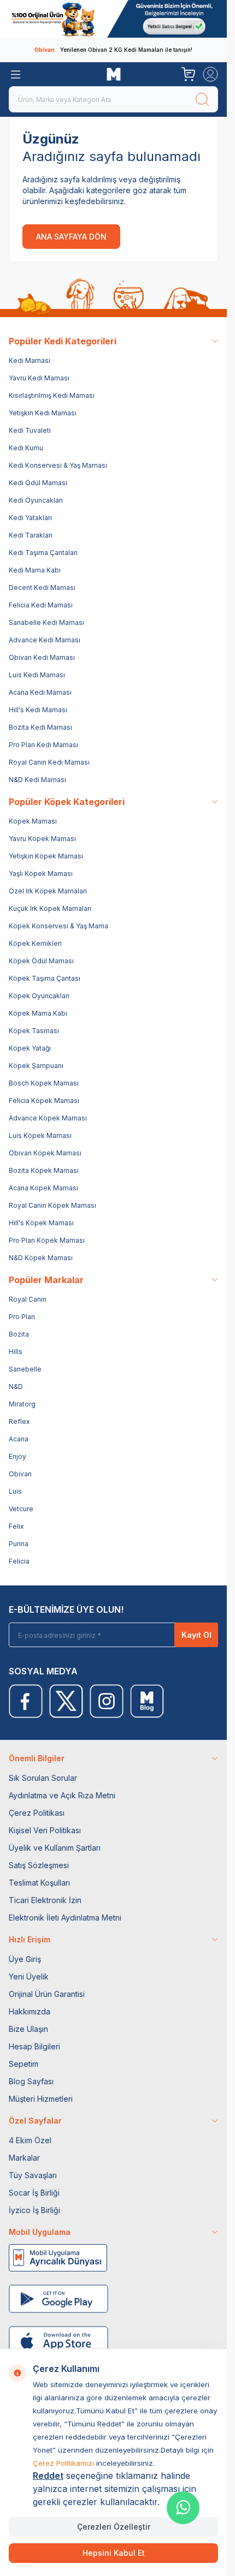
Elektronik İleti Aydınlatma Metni (65, 1918)
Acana (19, 1439)
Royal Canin (28, 1299)
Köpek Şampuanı (36, 1066)
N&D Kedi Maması (37, 780)
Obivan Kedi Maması (42, 657)
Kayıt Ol (196, 1635)
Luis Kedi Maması (37, 675)
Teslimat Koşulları (39, 1883)
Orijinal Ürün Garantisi (47, 1994)
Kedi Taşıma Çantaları (43, 553)
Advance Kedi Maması (45, 640)
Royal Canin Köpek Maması (52, 1205)
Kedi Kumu (26, 448)
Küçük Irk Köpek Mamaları (50, 908)
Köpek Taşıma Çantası (45, 978)
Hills (16, 1352)
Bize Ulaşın (28, 2029)
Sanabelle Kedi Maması (46, 622)
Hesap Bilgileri (34, 2046)
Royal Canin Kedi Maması (49, 762)
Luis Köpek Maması (40, 1135)
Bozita (19, 1334)
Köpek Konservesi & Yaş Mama (58, 926)
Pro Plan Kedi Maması (43, 745)
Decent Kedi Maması (42, 588)
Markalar (24, 2158)
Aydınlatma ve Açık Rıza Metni (62, 1795)
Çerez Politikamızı (63, 2463)
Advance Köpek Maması (48, 1118)
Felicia (19, 1561)
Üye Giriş (25, 1959)
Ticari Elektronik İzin (45, 1900)
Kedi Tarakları (31, 535)
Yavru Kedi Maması (39, 378)
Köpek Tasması (34, 1031)
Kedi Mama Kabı (35, 570)
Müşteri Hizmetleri (41, 2099)
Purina (19, 1544)
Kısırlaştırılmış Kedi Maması (52, 395)
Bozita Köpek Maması (44, 1170)
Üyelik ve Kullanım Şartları (55, 1848)
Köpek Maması (33, 821)
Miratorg (22, 1404)
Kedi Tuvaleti (30, 430)
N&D (16, 1387)
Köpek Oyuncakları (39, 996)
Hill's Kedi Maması (38, 710)
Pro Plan (22, 1317)
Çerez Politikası (37, 1813)
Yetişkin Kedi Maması (43, 413)
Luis (15, 1491)
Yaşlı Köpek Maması (41, 873)
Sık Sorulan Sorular (43, 1778)
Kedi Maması (30, 360)
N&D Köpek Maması (41, 1258)
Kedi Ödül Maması (38, 483)
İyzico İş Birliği (34, 2210)
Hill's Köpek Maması (41, 1223)
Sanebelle (25, 1369)
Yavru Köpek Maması (42, 839)
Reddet (48, 2476)
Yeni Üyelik (29, 1976)
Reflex (19, 1421)
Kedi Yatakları (30, 518)
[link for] (113, 19)
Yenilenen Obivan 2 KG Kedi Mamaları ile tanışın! (113, 50)
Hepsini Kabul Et (114, 2553)
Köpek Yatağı (30, 1048)
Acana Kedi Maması (40, 692)
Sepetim (23, 2064)
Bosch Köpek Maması (44, 1083)
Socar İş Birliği (34, 2193)
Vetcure (21, 1509)
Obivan (20, 1474)
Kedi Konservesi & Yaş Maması (58, 465)
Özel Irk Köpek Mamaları (48, 891)
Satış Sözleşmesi (39, 1865)
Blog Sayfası (31, 2081)
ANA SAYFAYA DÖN (71, 237)
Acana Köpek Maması (43, 1188)
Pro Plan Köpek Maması (47, 1240)
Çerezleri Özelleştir (114, 2527)
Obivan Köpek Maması (45, 1153)
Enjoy (17, 1456)
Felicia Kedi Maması (41, 605)
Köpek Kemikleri (35, 943)
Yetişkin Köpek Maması (46, 856)
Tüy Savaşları (33, 2175)
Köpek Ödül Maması (41, 961)
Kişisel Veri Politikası (45, 1830)
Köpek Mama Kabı (38, 1013)
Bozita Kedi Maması (40, 727)
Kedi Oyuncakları (36, 500)
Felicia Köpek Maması (44, 1101)
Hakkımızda (30, 2011)
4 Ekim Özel (30, 2140)
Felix (16, 1526)
